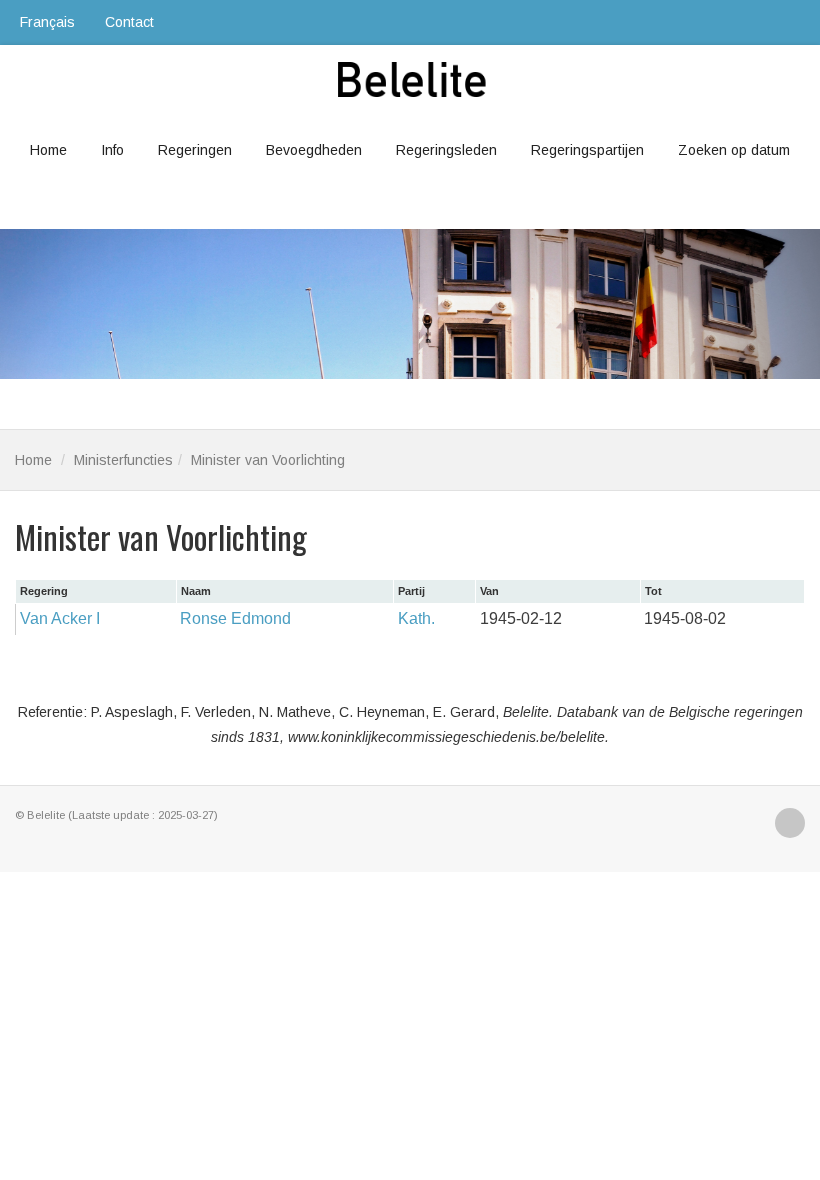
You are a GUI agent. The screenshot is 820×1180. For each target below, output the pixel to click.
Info (112, 150)
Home (48, 150)
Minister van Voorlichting (268, 460)
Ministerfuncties (123, 460)
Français (47, 22)
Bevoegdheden (314, 150)
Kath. (416, 618)
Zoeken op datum (734, 150)
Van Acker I (60, 618)
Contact (129, 22)
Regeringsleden (446, 150)
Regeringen (195, 150)
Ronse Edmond (235, 618)
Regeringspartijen (587, 150)
